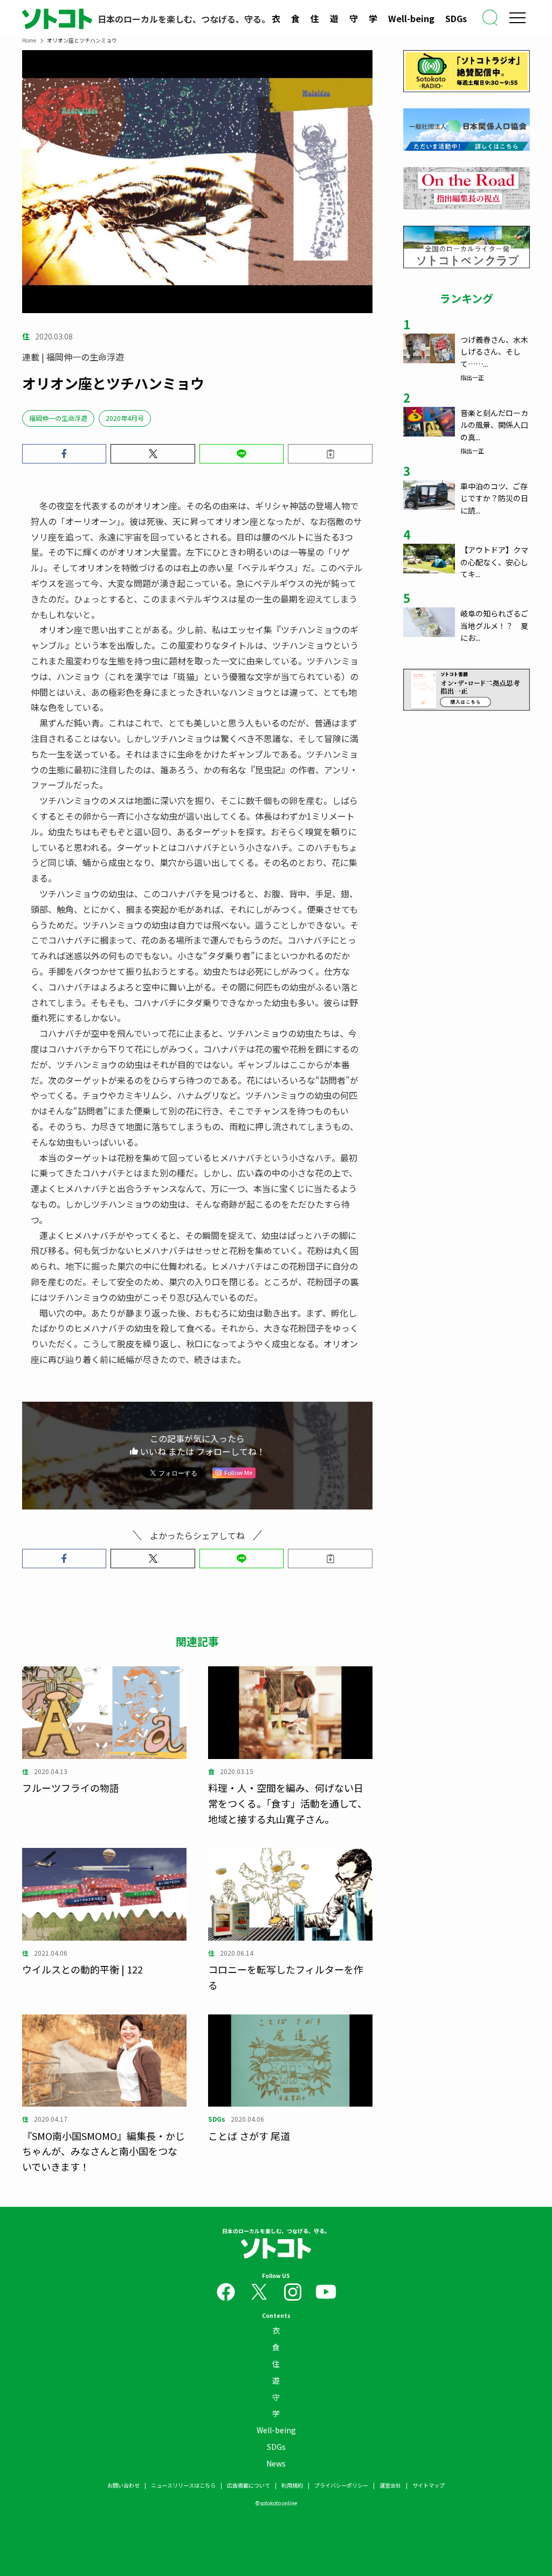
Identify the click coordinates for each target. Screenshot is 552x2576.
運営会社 (390, 2485)
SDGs (456, 18)
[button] (64, 454)
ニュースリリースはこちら (183, 2485)
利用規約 (292, 2485)
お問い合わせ (123, 2485)
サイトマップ (429, 2485)
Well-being (411, 18)
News (276, 2463)
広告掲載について (249, 2485)
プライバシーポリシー (341, 2485)
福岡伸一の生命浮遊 (58, 418)
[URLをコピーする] (330, 454)
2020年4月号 (125, 418)
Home (29, 40)
